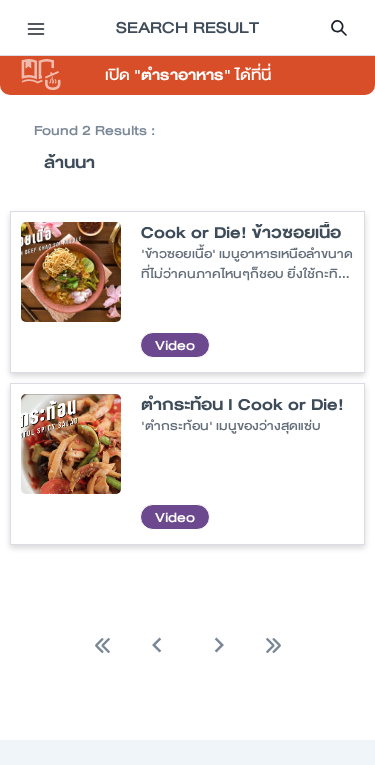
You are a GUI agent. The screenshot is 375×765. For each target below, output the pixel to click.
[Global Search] (339, 28)
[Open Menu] (36, 28)
